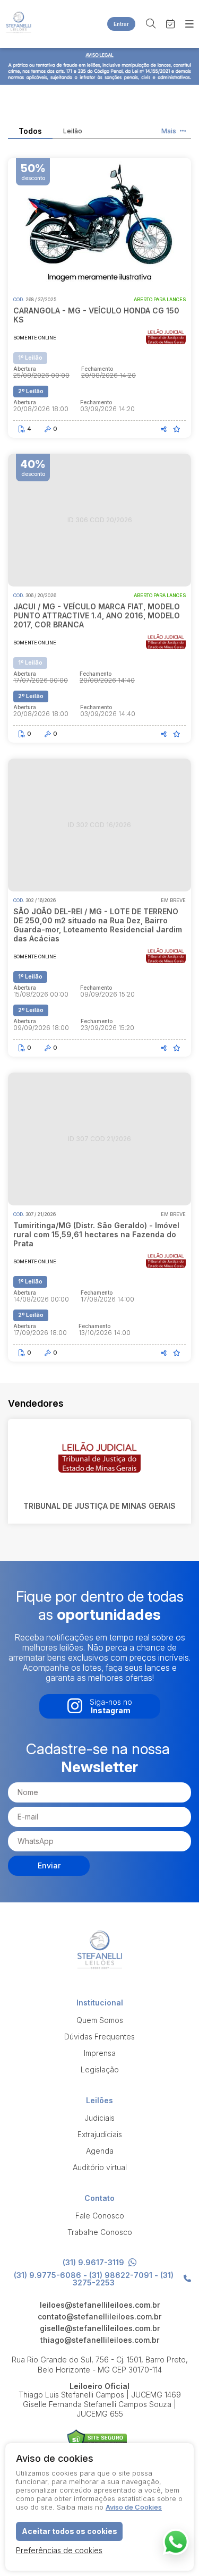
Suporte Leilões (97, 2440)
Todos (30, 131)
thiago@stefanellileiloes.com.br (100, 2340)
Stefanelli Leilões (19, 24)
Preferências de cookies (59, 2550)
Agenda (100, 2151)
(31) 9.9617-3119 (93, 2263)
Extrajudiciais (100, 2134)
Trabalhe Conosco (100, 2232)
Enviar (49, 1865)
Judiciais (99, 2118)
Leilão (73, 131)
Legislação (100, 2069)
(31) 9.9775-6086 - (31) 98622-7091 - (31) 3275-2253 (94, 2279)
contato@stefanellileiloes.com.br (99, 2317)
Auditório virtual (100, 2167)
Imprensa (100, 2053)
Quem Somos (100, 2020)
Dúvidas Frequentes (99, 2037)
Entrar (121, 24)
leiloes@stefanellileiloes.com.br (100, 2305)
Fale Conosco (100, 2216)
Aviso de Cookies (134, 2507)
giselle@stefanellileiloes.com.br (100, 2328)
